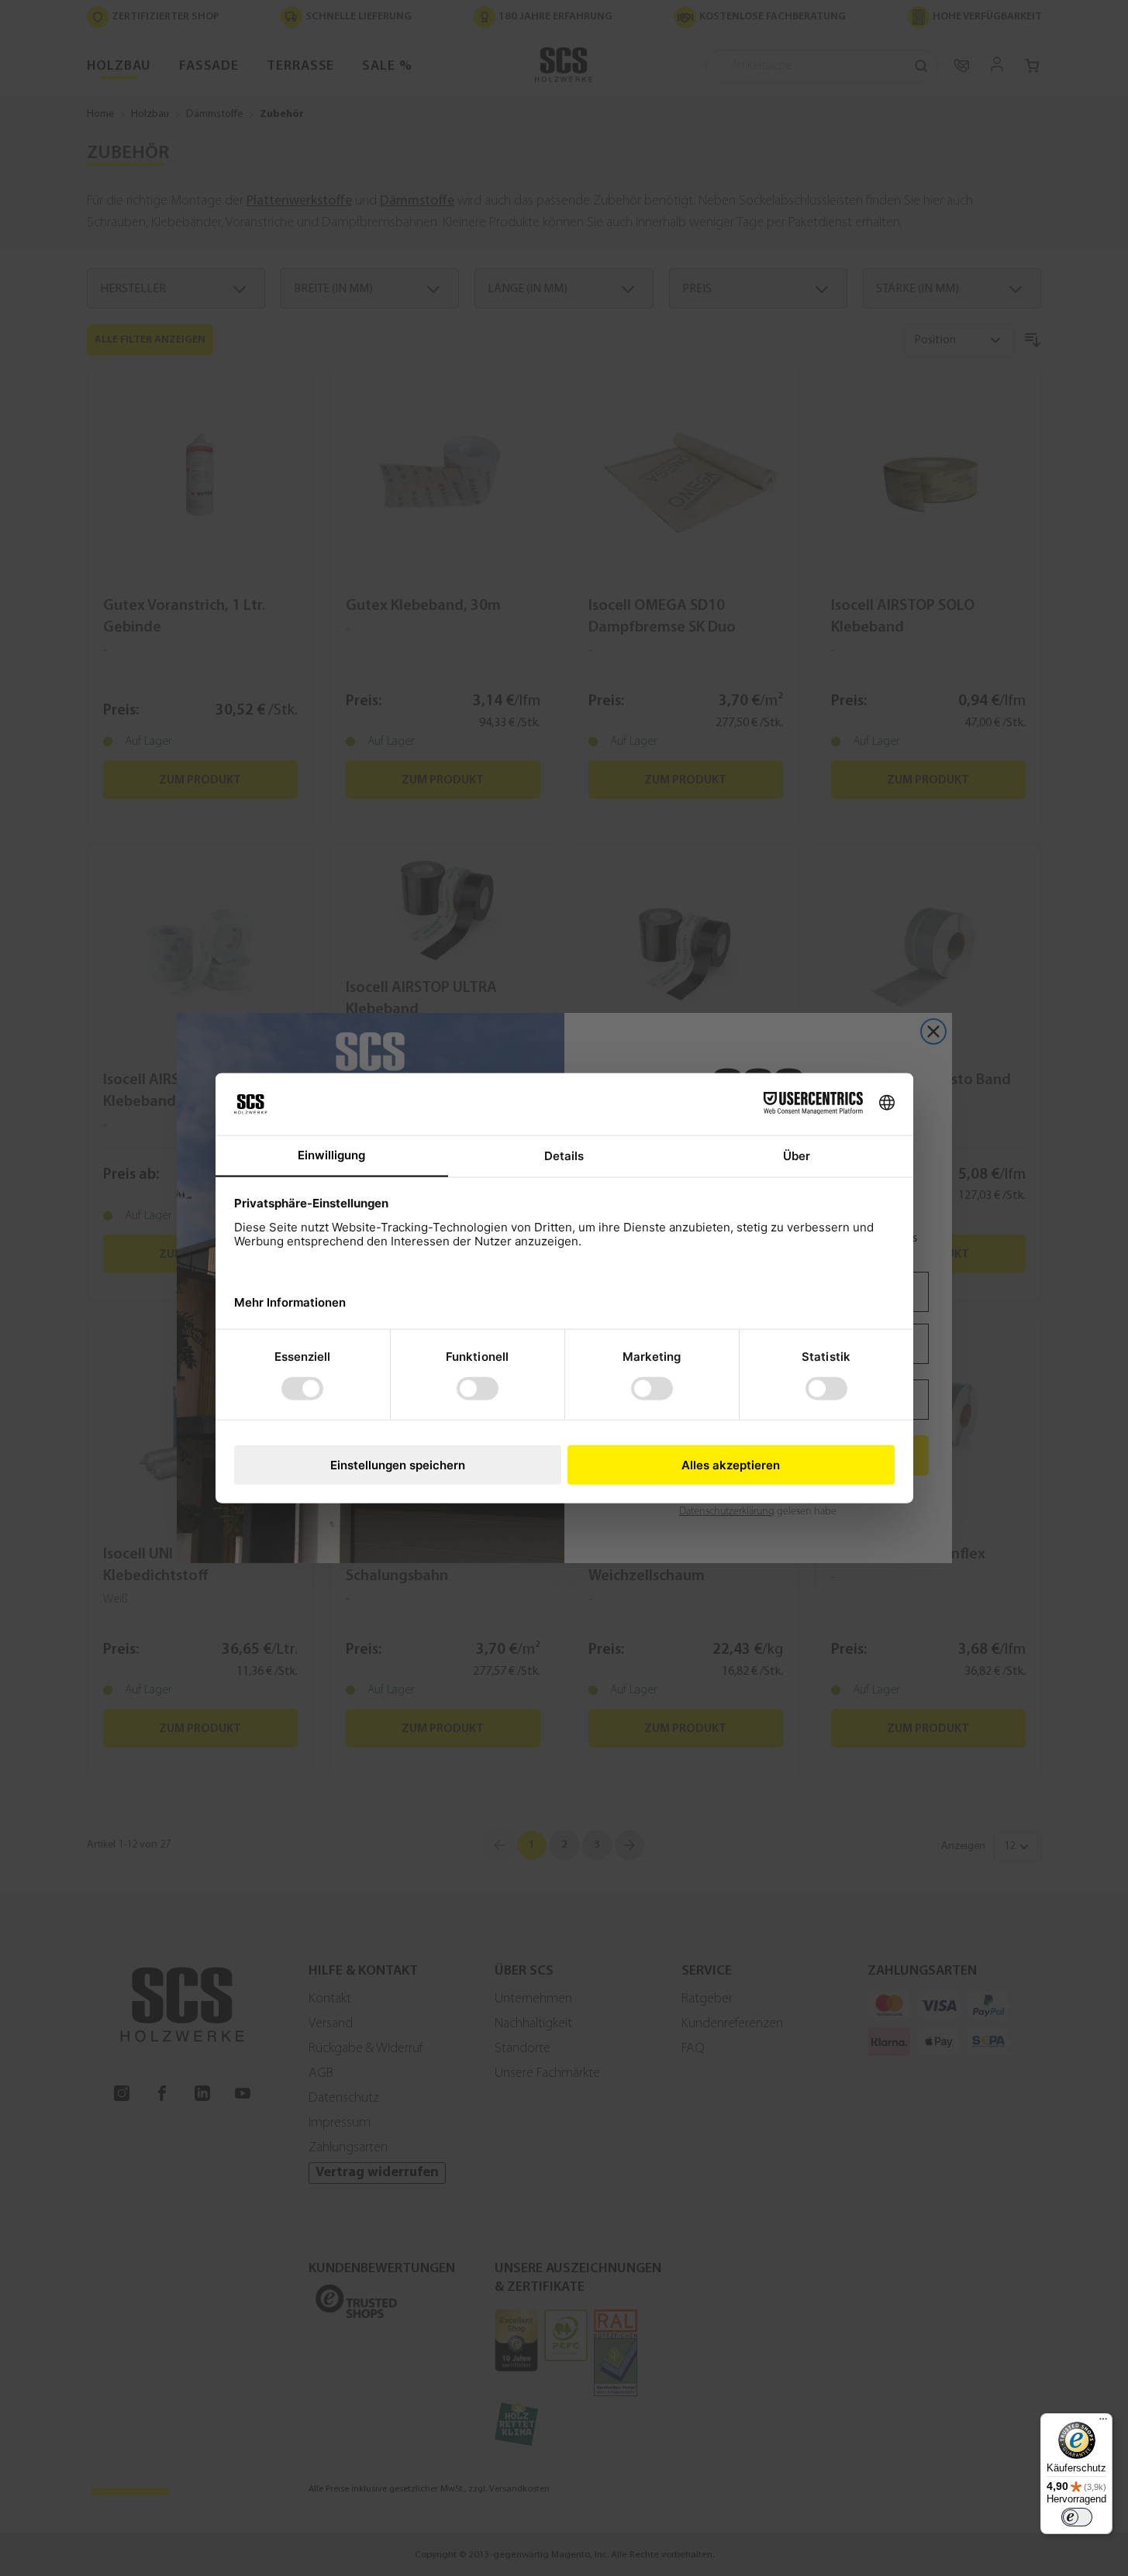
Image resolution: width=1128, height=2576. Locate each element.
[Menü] (1103, 2423)
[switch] (1077, 2517)
